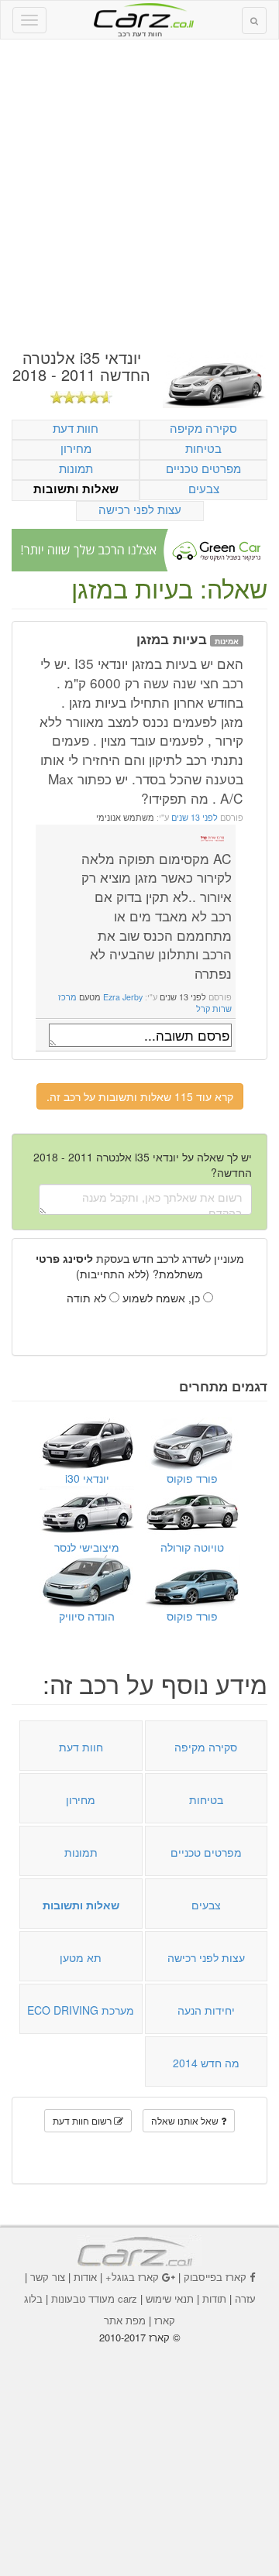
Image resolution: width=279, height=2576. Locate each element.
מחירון (76, 448)
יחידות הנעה (206, 2010)
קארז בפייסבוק (215, 2277)
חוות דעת (76, 428)
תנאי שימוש (170, 2298)
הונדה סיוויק (87, 1616)
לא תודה (88, 1298)
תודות (214, 2298)
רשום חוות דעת (83, 2120)
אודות (85, 2277)
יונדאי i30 (87, 1478)
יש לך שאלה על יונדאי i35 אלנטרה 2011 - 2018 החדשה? (143, 1165)
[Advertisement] (139, 194)
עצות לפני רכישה (140, 509)
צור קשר (48, 2277)
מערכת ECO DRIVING (81, 2010)
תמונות (76, 468)
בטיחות (203, 448)
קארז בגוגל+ (132, 2277)
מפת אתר (125, 2320)
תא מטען (81, 1957)
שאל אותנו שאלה (186, 2120)
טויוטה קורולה (192, 1547)
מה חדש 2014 (206, 2063)
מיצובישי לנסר (87, 1547)
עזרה (245, 2298)
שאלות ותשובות (76, 489)
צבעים (204, 488)
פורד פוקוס (192, 1478)
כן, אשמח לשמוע (163, 1298)
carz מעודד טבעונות (94, 2298)
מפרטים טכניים (203, 468)
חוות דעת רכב (139, 15)
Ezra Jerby (123, 997)
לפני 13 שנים (193, 817)
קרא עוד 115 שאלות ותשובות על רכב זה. (140, 1096)
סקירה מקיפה (203, 428)
